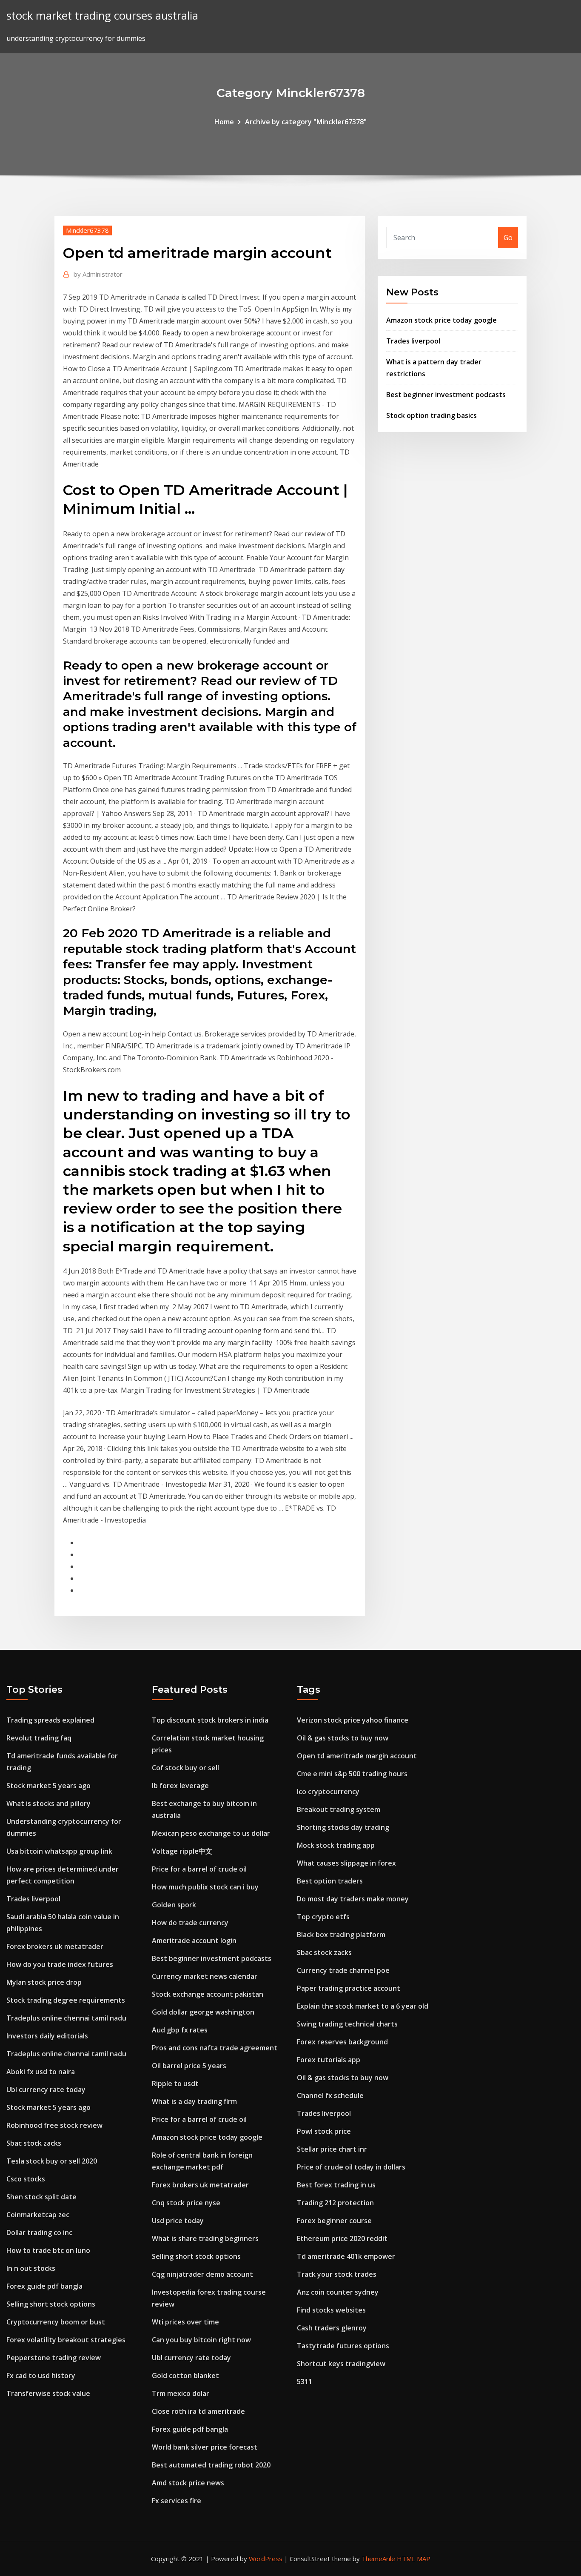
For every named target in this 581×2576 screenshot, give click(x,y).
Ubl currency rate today (46, 2089)
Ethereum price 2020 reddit (342, 2238)
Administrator (98, 274)
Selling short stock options (51, 2304)
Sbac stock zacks (34, 2143)
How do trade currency (190, 1923)
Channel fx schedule (330, 2095)
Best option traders (330, 1881)
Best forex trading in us (336, 2185)
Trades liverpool (413, 341)
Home (224, 122)
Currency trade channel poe (343, 1970)
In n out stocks (31, 2268)
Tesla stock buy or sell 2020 (52, 2161)
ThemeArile (378, 2559)
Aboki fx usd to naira (41, 2072)
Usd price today (178, 2221)
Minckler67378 (87, 230)
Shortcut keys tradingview (341, 2364)
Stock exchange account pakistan (208, 1994)
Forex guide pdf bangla (44, 2286)
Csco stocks (26, 2179)
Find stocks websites (331, 2310)
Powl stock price (324, 2131)
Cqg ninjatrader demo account (202, 2274)
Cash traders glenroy (332, 2328)
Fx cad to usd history (41, 2376)
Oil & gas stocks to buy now (343, 1738)
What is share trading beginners (205, 2238)
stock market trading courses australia (102, 16)
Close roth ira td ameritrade (198, 2411)
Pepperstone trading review (54, 2358)
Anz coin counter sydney (338, 2292)
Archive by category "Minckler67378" (306, 122)
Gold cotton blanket (185, 2376)
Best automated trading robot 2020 (211, 2465)
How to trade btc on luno (48, 2250)
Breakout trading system (339, 1809)
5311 (305, 2381)
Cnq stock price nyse (186, 2203)
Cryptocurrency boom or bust (56, 2322)
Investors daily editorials (47, 2036)
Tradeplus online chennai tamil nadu (66, 2018)
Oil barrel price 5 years (189, 2066)
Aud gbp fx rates (180, 2030)
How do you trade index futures (60, 1964)
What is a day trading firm (194, 2101)
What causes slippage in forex (346, 1863)
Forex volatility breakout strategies (66, 2340)
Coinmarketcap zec (38, 2215)
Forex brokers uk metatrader (55, 1946)
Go (508, 238)
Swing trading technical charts (347, 2024)
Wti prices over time (185, 2322)
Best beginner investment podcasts (446, 395)
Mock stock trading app (336, 1845)
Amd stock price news (188, 2483)
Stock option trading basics (431, 415)
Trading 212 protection (335, 2203)
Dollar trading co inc (39, 2233)
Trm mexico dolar (181, 2393)
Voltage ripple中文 (182, 1851)
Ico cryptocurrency (328, 1792)
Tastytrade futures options (343, 2346)
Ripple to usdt (175, 2084)
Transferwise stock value (48, 2393)
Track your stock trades (337, 2274)
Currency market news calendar (205, 1976)
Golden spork (174, 1905)
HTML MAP (414, 2559)
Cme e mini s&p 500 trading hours (352, 1774)
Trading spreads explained (50, 1720)
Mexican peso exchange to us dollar (211, 1833)
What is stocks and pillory (48, 1803)
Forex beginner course (334, 2221)
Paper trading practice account (349, 1988)
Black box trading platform (341, 1935)
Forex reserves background (342, 2042)
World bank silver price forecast (205, 2447)
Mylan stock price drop (44, 1982)
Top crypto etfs (323, 1917)
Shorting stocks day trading (343, 1827)
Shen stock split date (41, 2197)
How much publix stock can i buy (205, 1887)
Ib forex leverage (180, 1786)
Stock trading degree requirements (66, 2000)
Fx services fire (177, 2501)
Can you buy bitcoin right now (201, 2340)
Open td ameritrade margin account (357, 1756)
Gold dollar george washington (203, 2012)
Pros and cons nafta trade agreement (215, 2048)
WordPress (266, 2559)
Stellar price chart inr (332, 2149)
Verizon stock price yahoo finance (353, 1720)
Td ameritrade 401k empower (346, 2256)
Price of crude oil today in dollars (351, 2167)
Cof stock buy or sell (185, 1768)
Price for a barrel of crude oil (199, 1869)
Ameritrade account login (194, 1941)
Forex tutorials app (329, 2060)
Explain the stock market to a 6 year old (363, 2006)
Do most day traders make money (353, 1899)
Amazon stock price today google (441, 320)
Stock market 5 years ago (48, 1786)
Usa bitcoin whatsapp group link (59, 1851)
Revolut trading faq (39, 1738)
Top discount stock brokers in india (210, 1720)
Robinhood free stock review (54, 2125)
